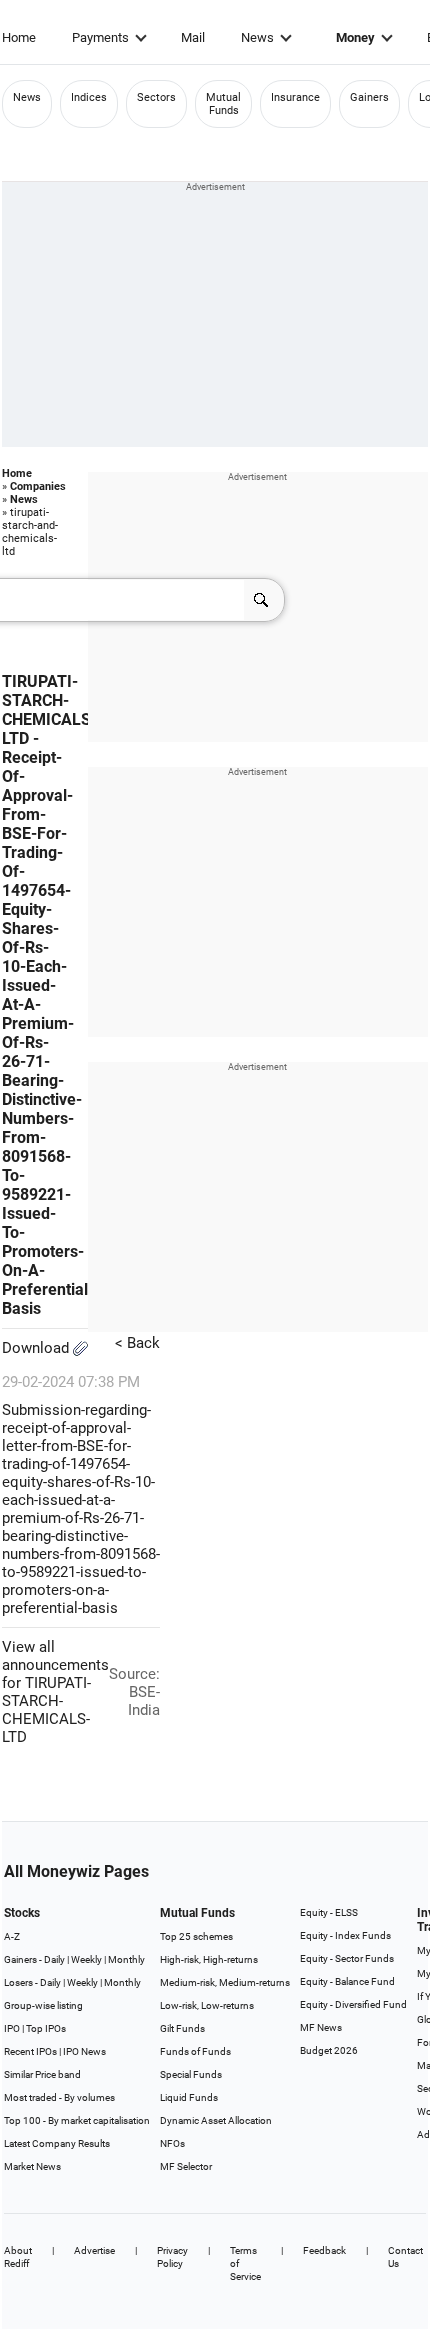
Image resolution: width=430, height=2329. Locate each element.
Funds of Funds (195, 2051)
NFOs (172, 2143)
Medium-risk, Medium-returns (225, 1982)
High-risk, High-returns (209, 1959)
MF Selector (186, 2166)
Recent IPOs (30, 2051)
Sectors (156, 97)
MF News (321, 2027)
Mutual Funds (223, 104)
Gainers (369, 97)
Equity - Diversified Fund (353, 2004)
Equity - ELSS (329, 1912)
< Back (137, 1343)
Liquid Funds (189, 2097)
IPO (12, 2028)
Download (37, 1348)
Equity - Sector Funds (347, 1958)
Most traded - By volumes (59, 2097)
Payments (100, 37)
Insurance (295, 97)
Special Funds (191, 2074)
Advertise (94, 2250)
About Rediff (18, 2257)
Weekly (86, 1959)
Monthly (126, 1959)
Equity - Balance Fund (347, 1981)
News (257, 37)
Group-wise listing (43, 2005)
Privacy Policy (172, 2257)
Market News (32, 2166)
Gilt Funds (182, 2028)
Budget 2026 (329, 2050)
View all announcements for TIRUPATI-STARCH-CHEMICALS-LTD (55, 1692)
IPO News (84, 2051)
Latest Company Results (57, 2143)
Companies (38, 486)
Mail (193, 37)
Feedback (324, 2250)
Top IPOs (46, 2028)
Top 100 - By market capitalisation (77, 2120)
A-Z (12, 1936)
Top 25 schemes (196, 1936)
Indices (89, 97)
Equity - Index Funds (345, 1935)
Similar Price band (42, 2074)
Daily (54, 1959)
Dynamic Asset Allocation (216, 2120)
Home (19, 37)
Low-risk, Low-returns (207, 2005)
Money (355, 37)
